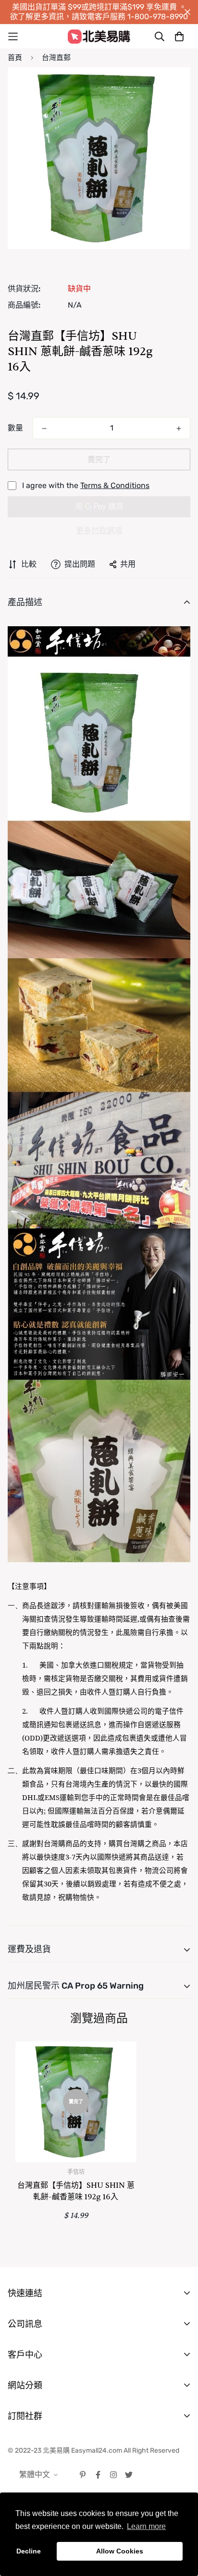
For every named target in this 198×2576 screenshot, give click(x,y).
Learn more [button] (146, 2526)
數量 (15, 428)
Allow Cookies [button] (120, 2551)
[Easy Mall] (99, 36)
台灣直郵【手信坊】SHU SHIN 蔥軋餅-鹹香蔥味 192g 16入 (76, 2191)
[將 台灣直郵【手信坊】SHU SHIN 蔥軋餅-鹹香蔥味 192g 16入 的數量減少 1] (44, 429)
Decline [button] (29, 2551)
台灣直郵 (56, 58)
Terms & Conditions (115, 485)
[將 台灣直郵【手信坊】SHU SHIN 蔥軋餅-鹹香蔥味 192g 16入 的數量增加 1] (179, 429)
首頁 (15, 58)
